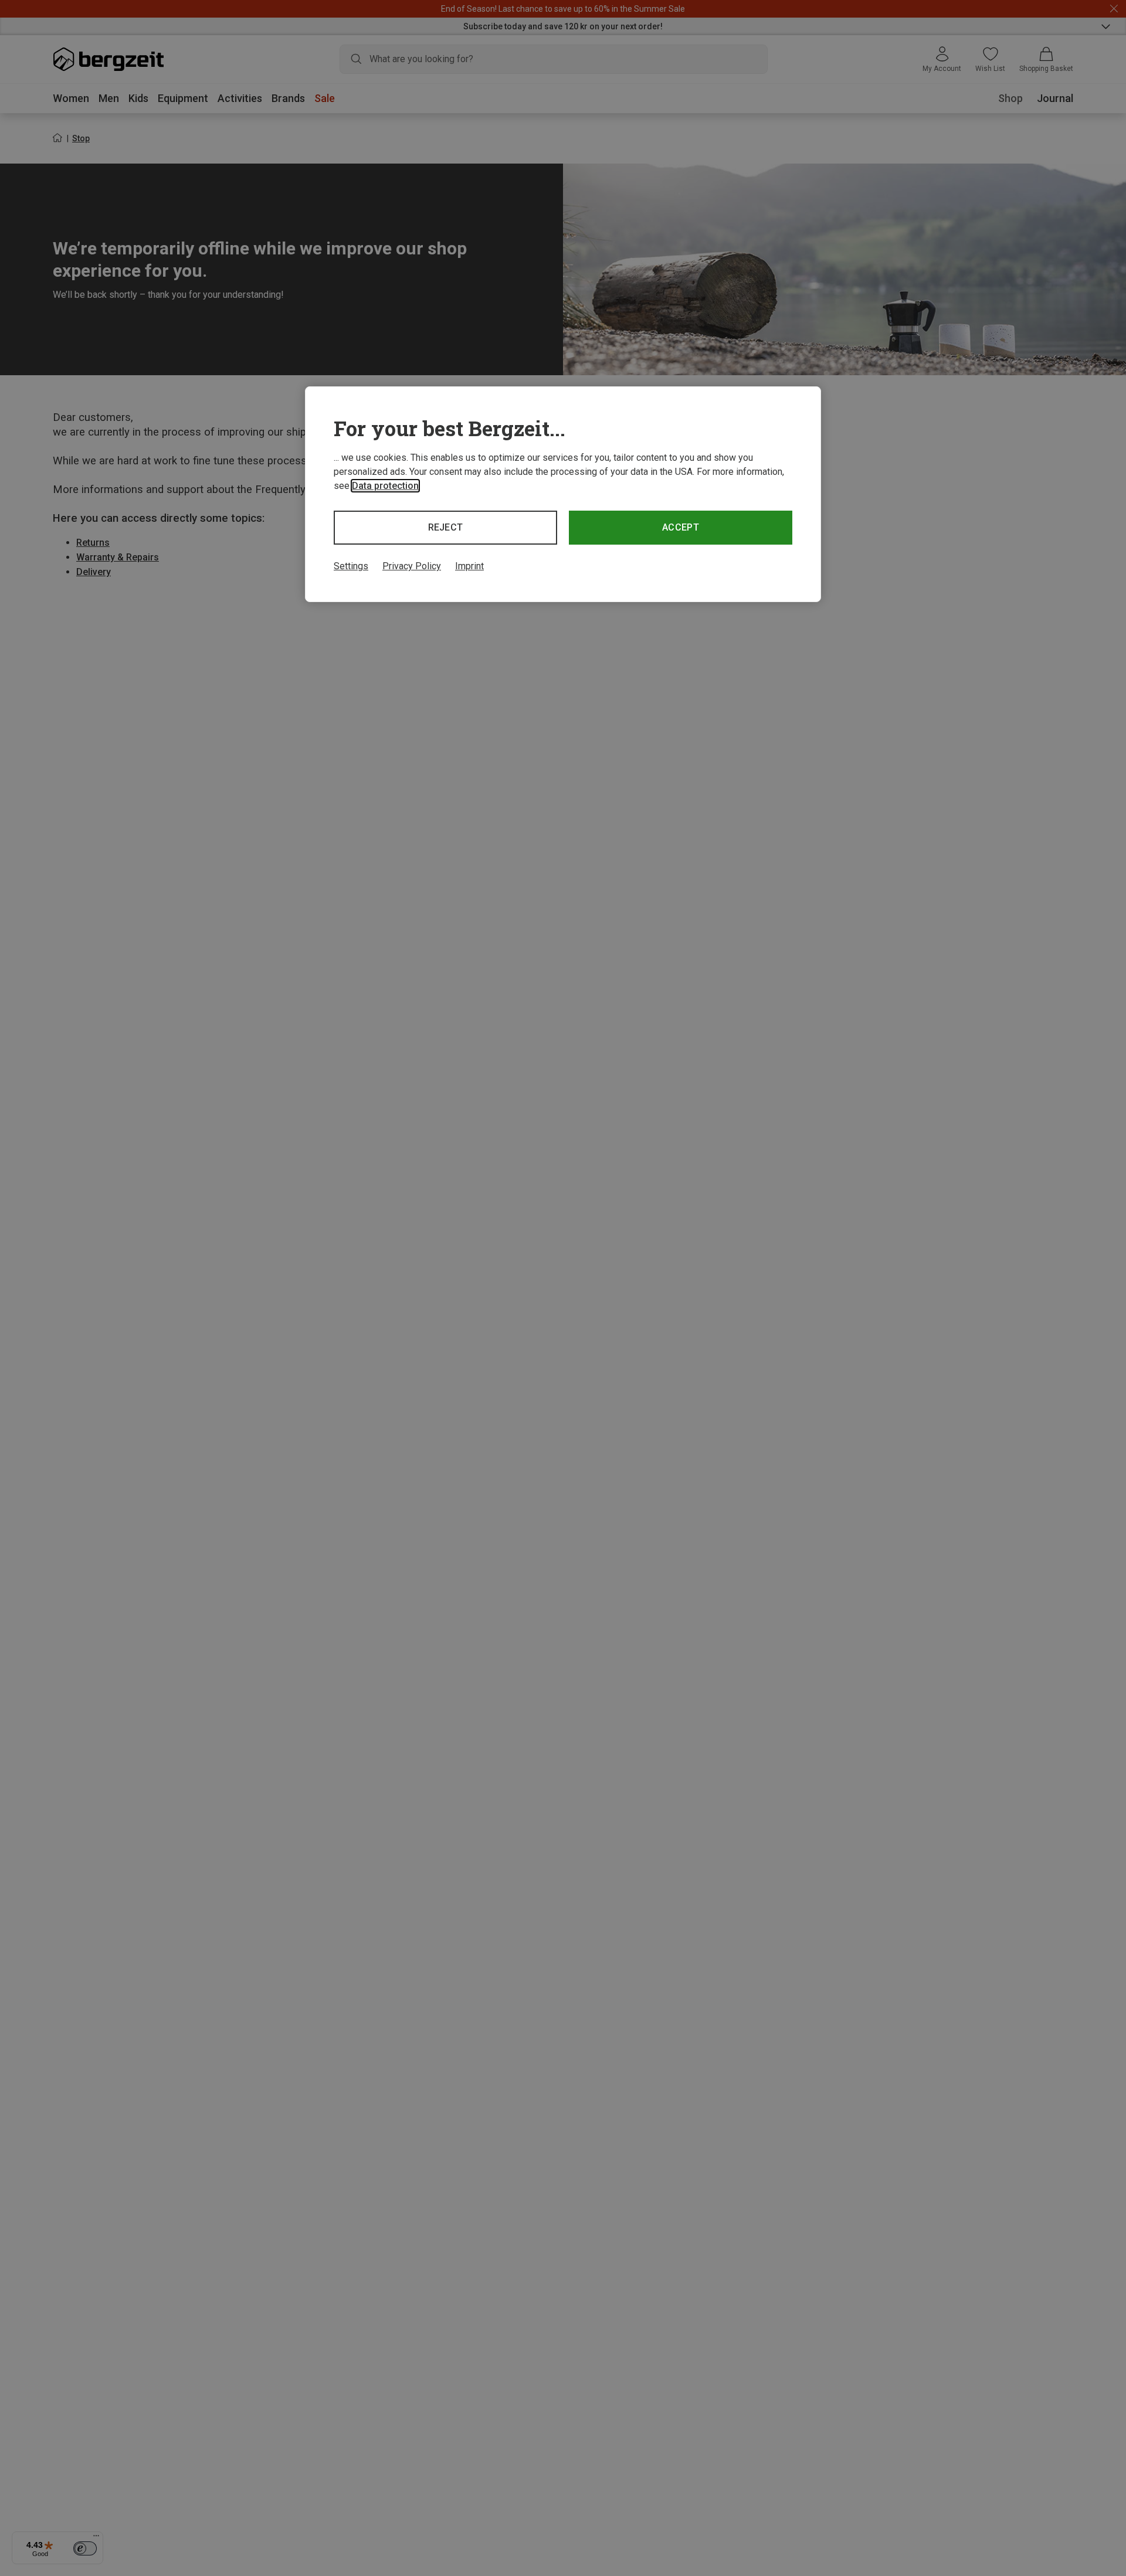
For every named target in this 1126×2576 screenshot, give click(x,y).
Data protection (385, 486)
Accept (681, 527)
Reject (446, 527)
